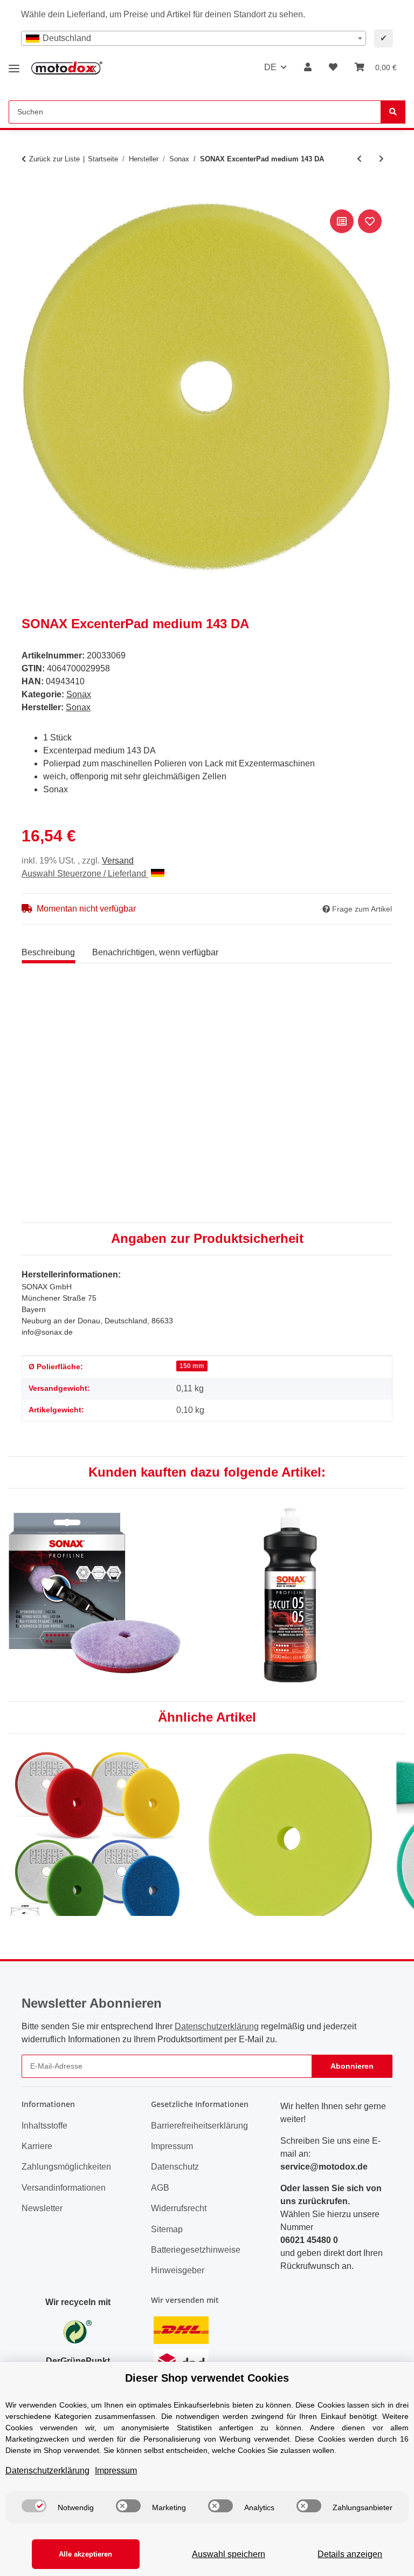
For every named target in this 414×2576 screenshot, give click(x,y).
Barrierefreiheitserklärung (199, 2126)
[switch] (34, 2506)
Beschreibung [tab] (48, 952)
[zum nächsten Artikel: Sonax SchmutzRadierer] (381, 159)
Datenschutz (175, 2167)
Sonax (79, 694)
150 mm (192, 1366)
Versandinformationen (64, 2188)
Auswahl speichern (229, 2554)
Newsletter (42, 2208)
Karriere (37, 2146)
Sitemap (167, 2229)
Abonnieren (352, 2066)
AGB (160, 2188)
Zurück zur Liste (54, 159)
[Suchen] (393, 112)
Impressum (172, 2146)
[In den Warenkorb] (30, 195)
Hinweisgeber (178, 2270)
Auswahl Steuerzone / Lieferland (85, 874)
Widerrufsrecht (179, 2208)
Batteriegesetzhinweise (196, 2250)
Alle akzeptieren (85, 2554)
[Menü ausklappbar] (14, 64)
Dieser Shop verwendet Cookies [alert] (207, 2378)
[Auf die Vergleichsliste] (342, 221)
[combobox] (194, 38)
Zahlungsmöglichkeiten (66, 2167)
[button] (308, 67)
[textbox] (194, 38)
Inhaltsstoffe (44, 2126)
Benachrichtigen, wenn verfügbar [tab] (155, 952)
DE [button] (270, 67)
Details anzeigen (350, 2554)
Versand (118, 861)
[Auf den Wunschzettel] (370, 221)
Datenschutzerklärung (217, 2026)
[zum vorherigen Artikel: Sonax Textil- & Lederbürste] (359, 159)
